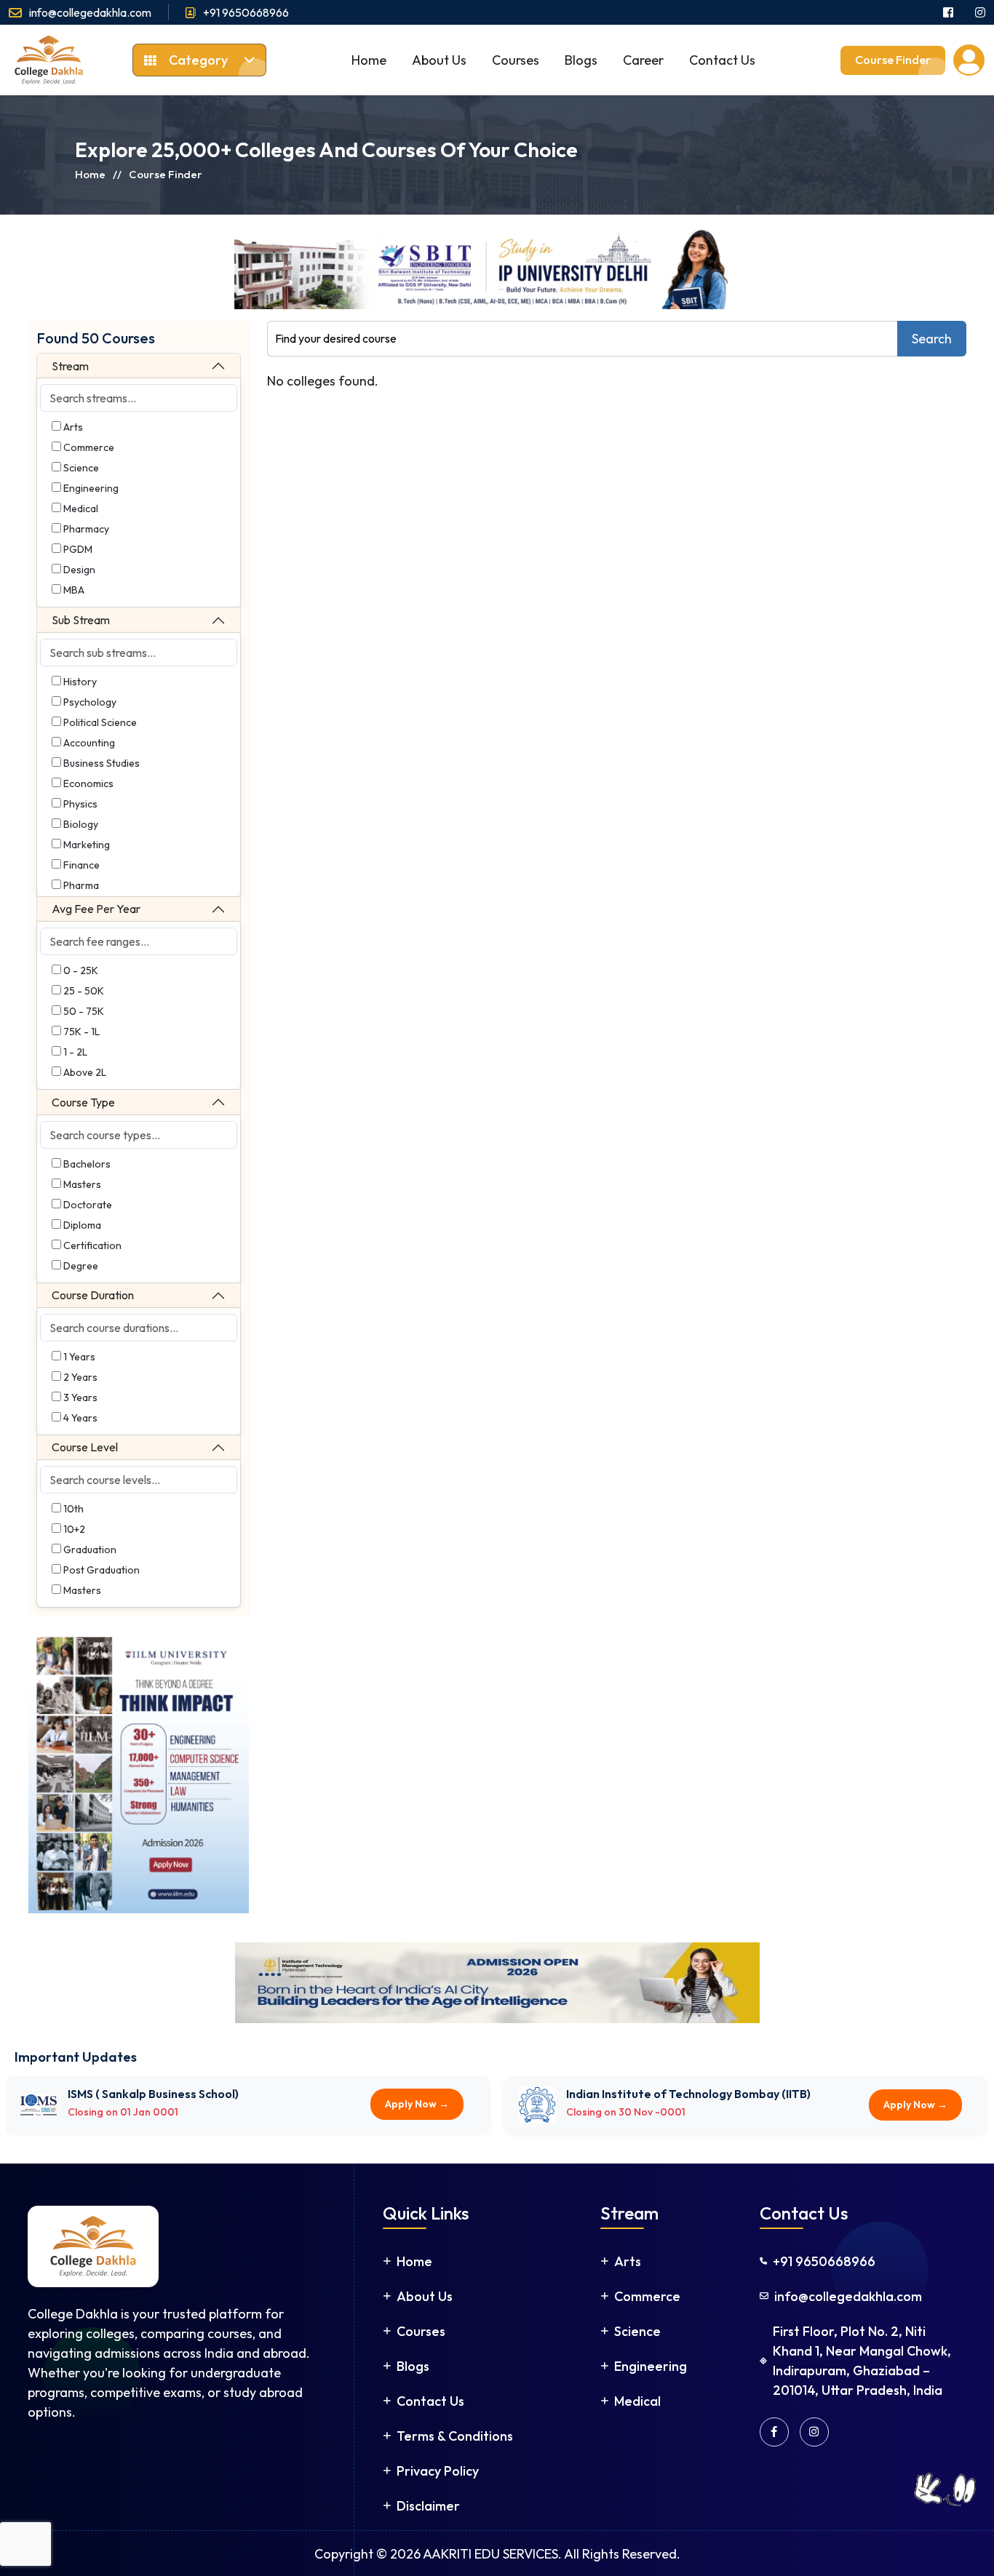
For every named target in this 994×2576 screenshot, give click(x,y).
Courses (516, 60)
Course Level (85, 1447)
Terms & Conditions (455, 2435)
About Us (439, 60)
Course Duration (93, 1295)
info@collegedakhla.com (90, 12)
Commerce (647, 2296)
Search (932, 339)
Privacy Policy (438, 2470)
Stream (70, 366)
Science (637, 2330)
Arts (628, 2261)
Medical (637, 2400)
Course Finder (893, 60)
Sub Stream (81, 620)
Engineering (651, 2365)
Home (369, 60)
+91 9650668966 (246, 12)
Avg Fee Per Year (96, 909)
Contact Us (722, 60)
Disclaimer (428, 2505)
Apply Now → (411, 2112)
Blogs (581, 60)
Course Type (83, 1102)
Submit (870, 2545)
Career (643, 60)
